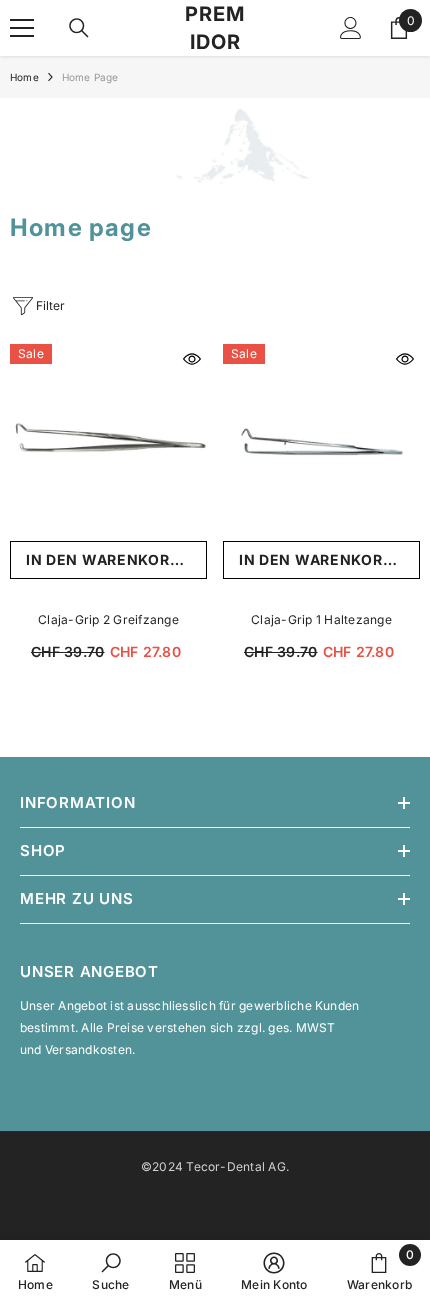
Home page (90, 77)
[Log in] (351, 28)
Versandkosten (88, 1049)
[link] (215, 146)
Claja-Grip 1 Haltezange (321, 619)
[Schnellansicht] (192, 359)
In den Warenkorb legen (116, 559)
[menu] (22, 28)
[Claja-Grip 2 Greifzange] (108, 442)
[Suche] (79, 28)
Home (24, 77)
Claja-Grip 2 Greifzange (108, 619)
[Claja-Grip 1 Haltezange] (321, 442)
